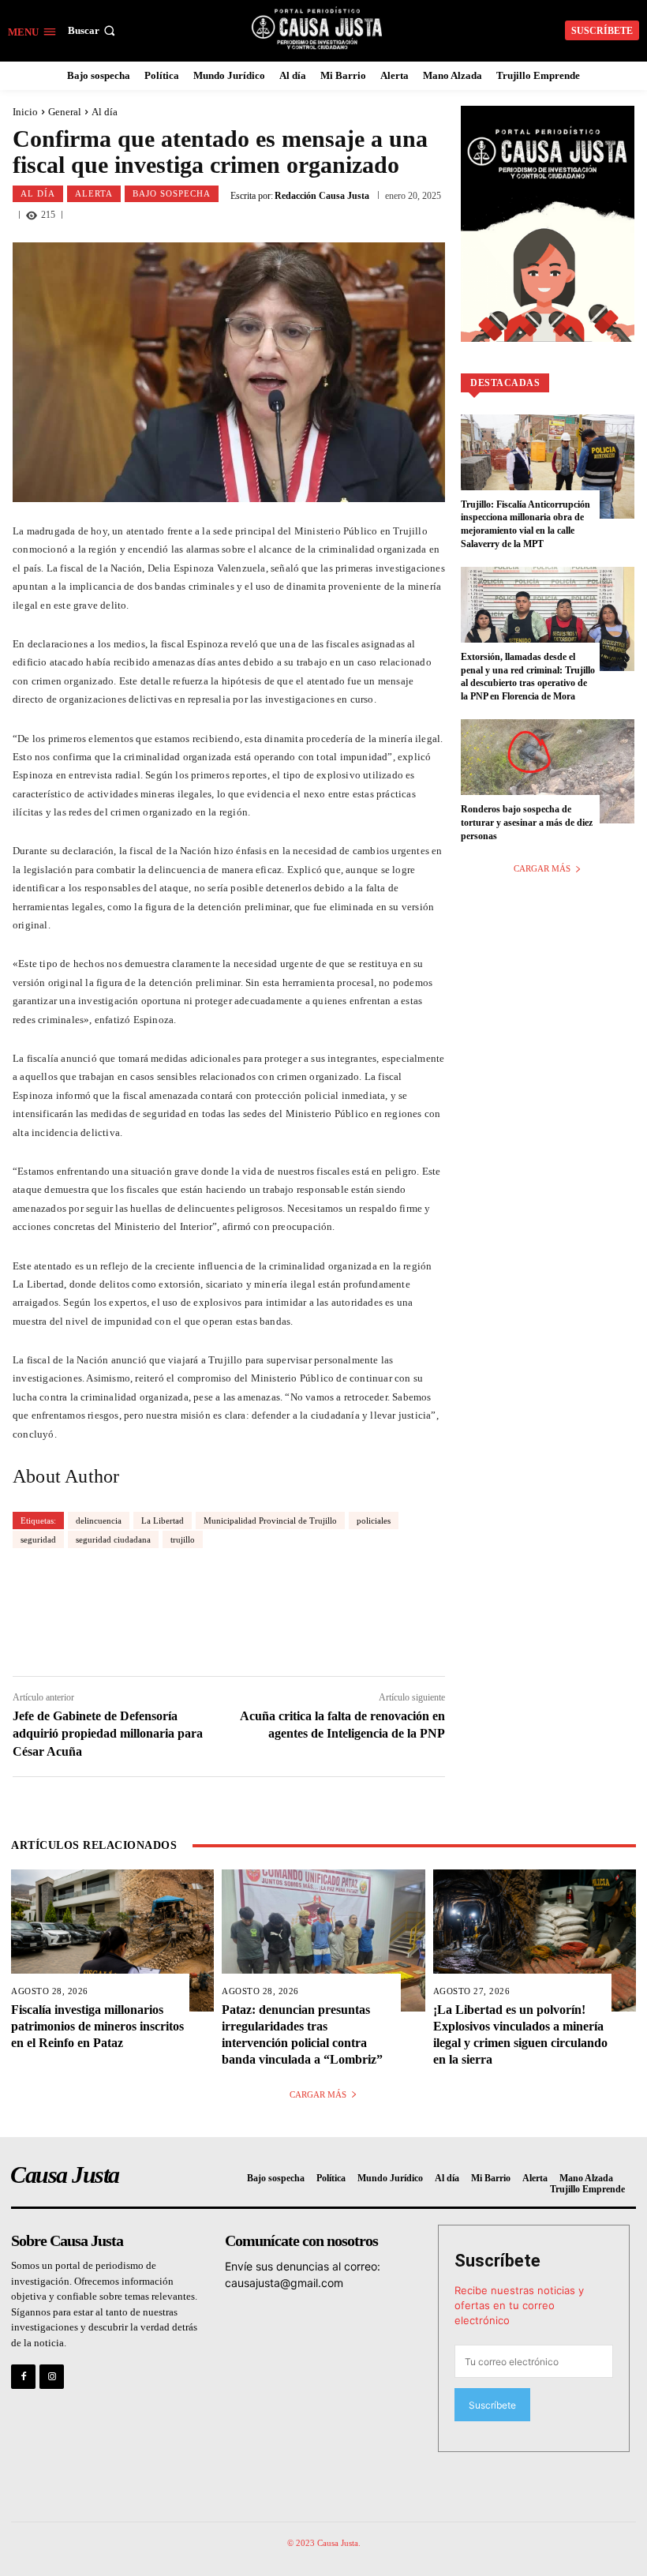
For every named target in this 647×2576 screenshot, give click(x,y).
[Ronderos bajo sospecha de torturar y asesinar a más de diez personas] (548, 771)
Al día (105, 112)
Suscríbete (497, 2261)
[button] (93, 30)
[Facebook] (23, 2377)
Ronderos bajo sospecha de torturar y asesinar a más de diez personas (527, 823)
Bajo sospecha (172, 193)
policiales (374, 1520)
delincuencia (99, 1520)
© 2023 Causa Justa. (324, 2543)
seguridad (38, 1539)
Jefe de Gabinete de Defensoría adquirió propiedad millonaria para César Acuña (108, 1734)
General (65, 112)
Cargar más (542, 868)
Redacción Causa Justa (322, 196)
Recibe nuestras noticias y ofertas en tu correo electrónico (519, 2305)
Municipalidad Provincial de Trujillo (270, 1520)
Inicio (25, 112)
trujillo (183, 1539)
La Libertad (163, 1520)
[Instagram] (52, 2377)
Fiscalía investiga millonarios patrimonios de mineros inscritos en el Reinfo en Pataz (97, 2026)
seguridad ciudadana (113, 1539)
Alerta (94, 193)
